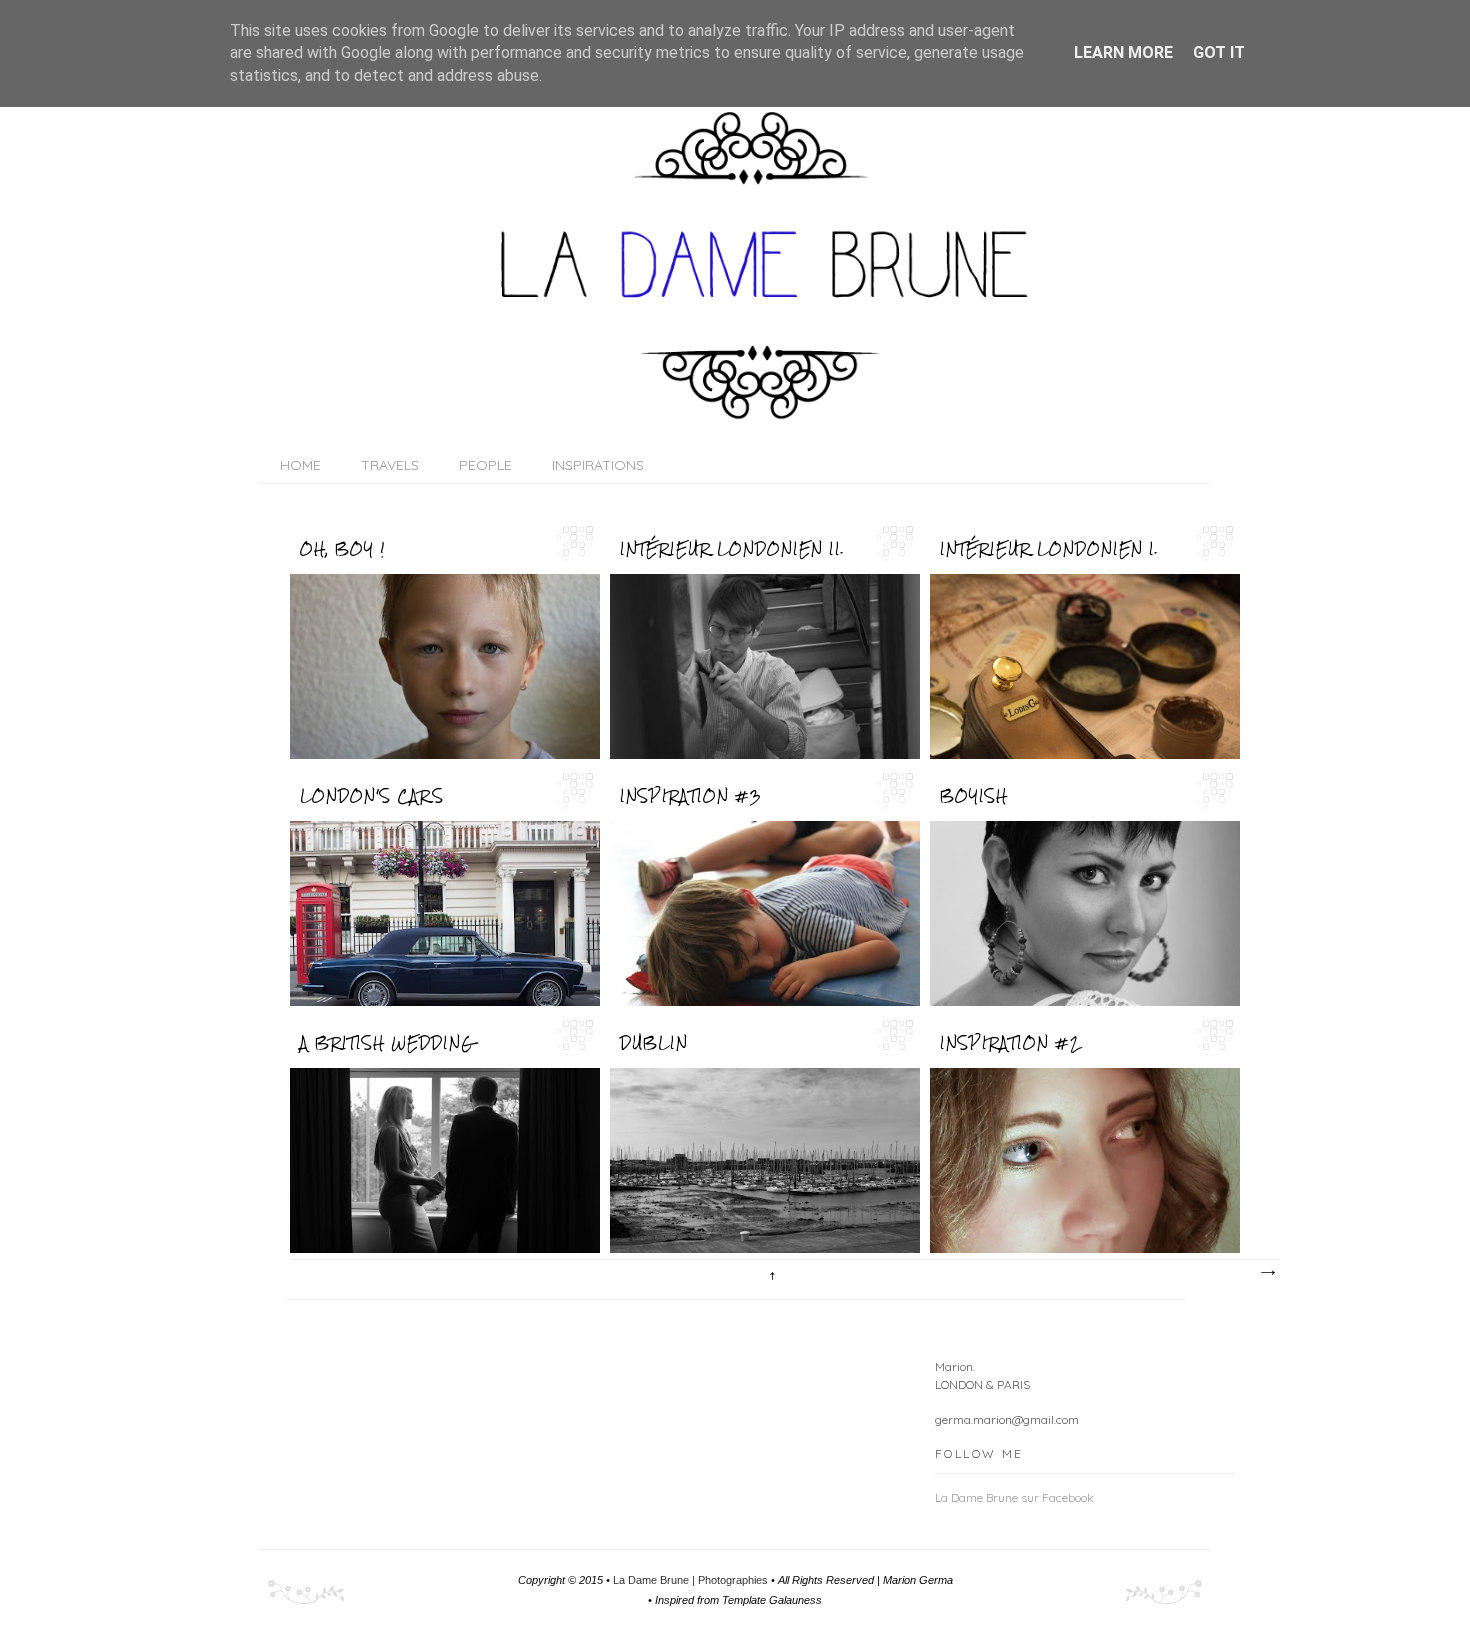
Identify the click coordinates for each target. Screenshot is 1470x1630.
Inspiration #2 (1010, 1043)
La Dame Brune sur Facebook (1014, 1497)
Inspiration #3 (691, 796)
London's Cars (372, 796)
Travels (390, 465)
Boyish (974, 796)
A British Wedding (387, 1043)
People (485, 465)
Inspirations (598, 465)
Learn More (1123, 52)
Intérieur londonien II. (732, 549)
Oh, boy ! (342, 549)
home (300, 465)
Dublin (654, 1043)
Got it (1219, 52)
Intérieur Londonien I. (1049, 549)
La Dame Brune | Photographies (692, 1580)
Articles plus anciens (1267, 1273)
